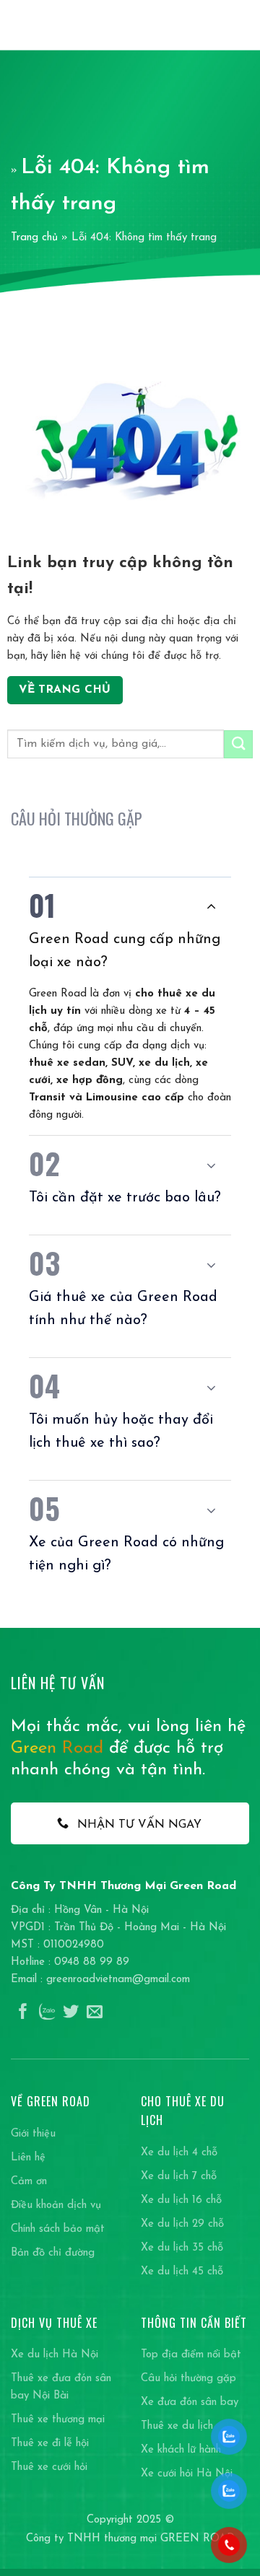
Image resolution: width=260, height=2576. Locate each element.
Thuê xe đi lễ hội (50, 2444)
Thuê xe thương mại (58, 2420)
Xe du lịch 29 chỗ (182, 2224)
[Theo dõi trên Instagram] (47, 2013)
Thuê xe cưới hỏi (49, 2467)
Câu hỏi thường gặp (188, 2379)
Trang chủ (34, 238)
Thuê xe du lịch (177, 2426)
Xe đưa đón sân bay (190, 2402)
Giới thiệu (33, 2134)
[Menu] (241, 25)
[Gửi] (238, 744)
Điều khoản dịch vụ (56, 2205)
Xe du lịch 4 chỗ (179, 2153)
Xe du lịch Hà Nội (55, 2355)
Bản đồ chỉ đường (53, 2253)
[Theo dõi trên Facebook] (23, 2013)
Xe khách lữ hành (181, 2450)
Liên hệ (28, 2158)
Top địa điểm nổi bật (191, 2355)
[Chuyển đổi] (211, 906)
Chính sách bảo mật (58, 2229)
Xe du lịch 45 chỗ (182, 2272)
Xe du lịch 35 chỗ (182, 2248)
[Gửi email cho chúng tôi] (95, 2013)
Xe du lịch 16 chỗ (181, 2200)
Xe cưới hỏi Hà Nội (187, 2474)
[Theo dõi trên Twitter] (71, 2013)
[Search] (217, 25)
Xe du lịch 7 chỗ (179, 2177)
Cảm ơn (29, 2182)
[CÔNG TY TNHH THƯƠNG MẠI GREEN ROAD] (49, 25)
